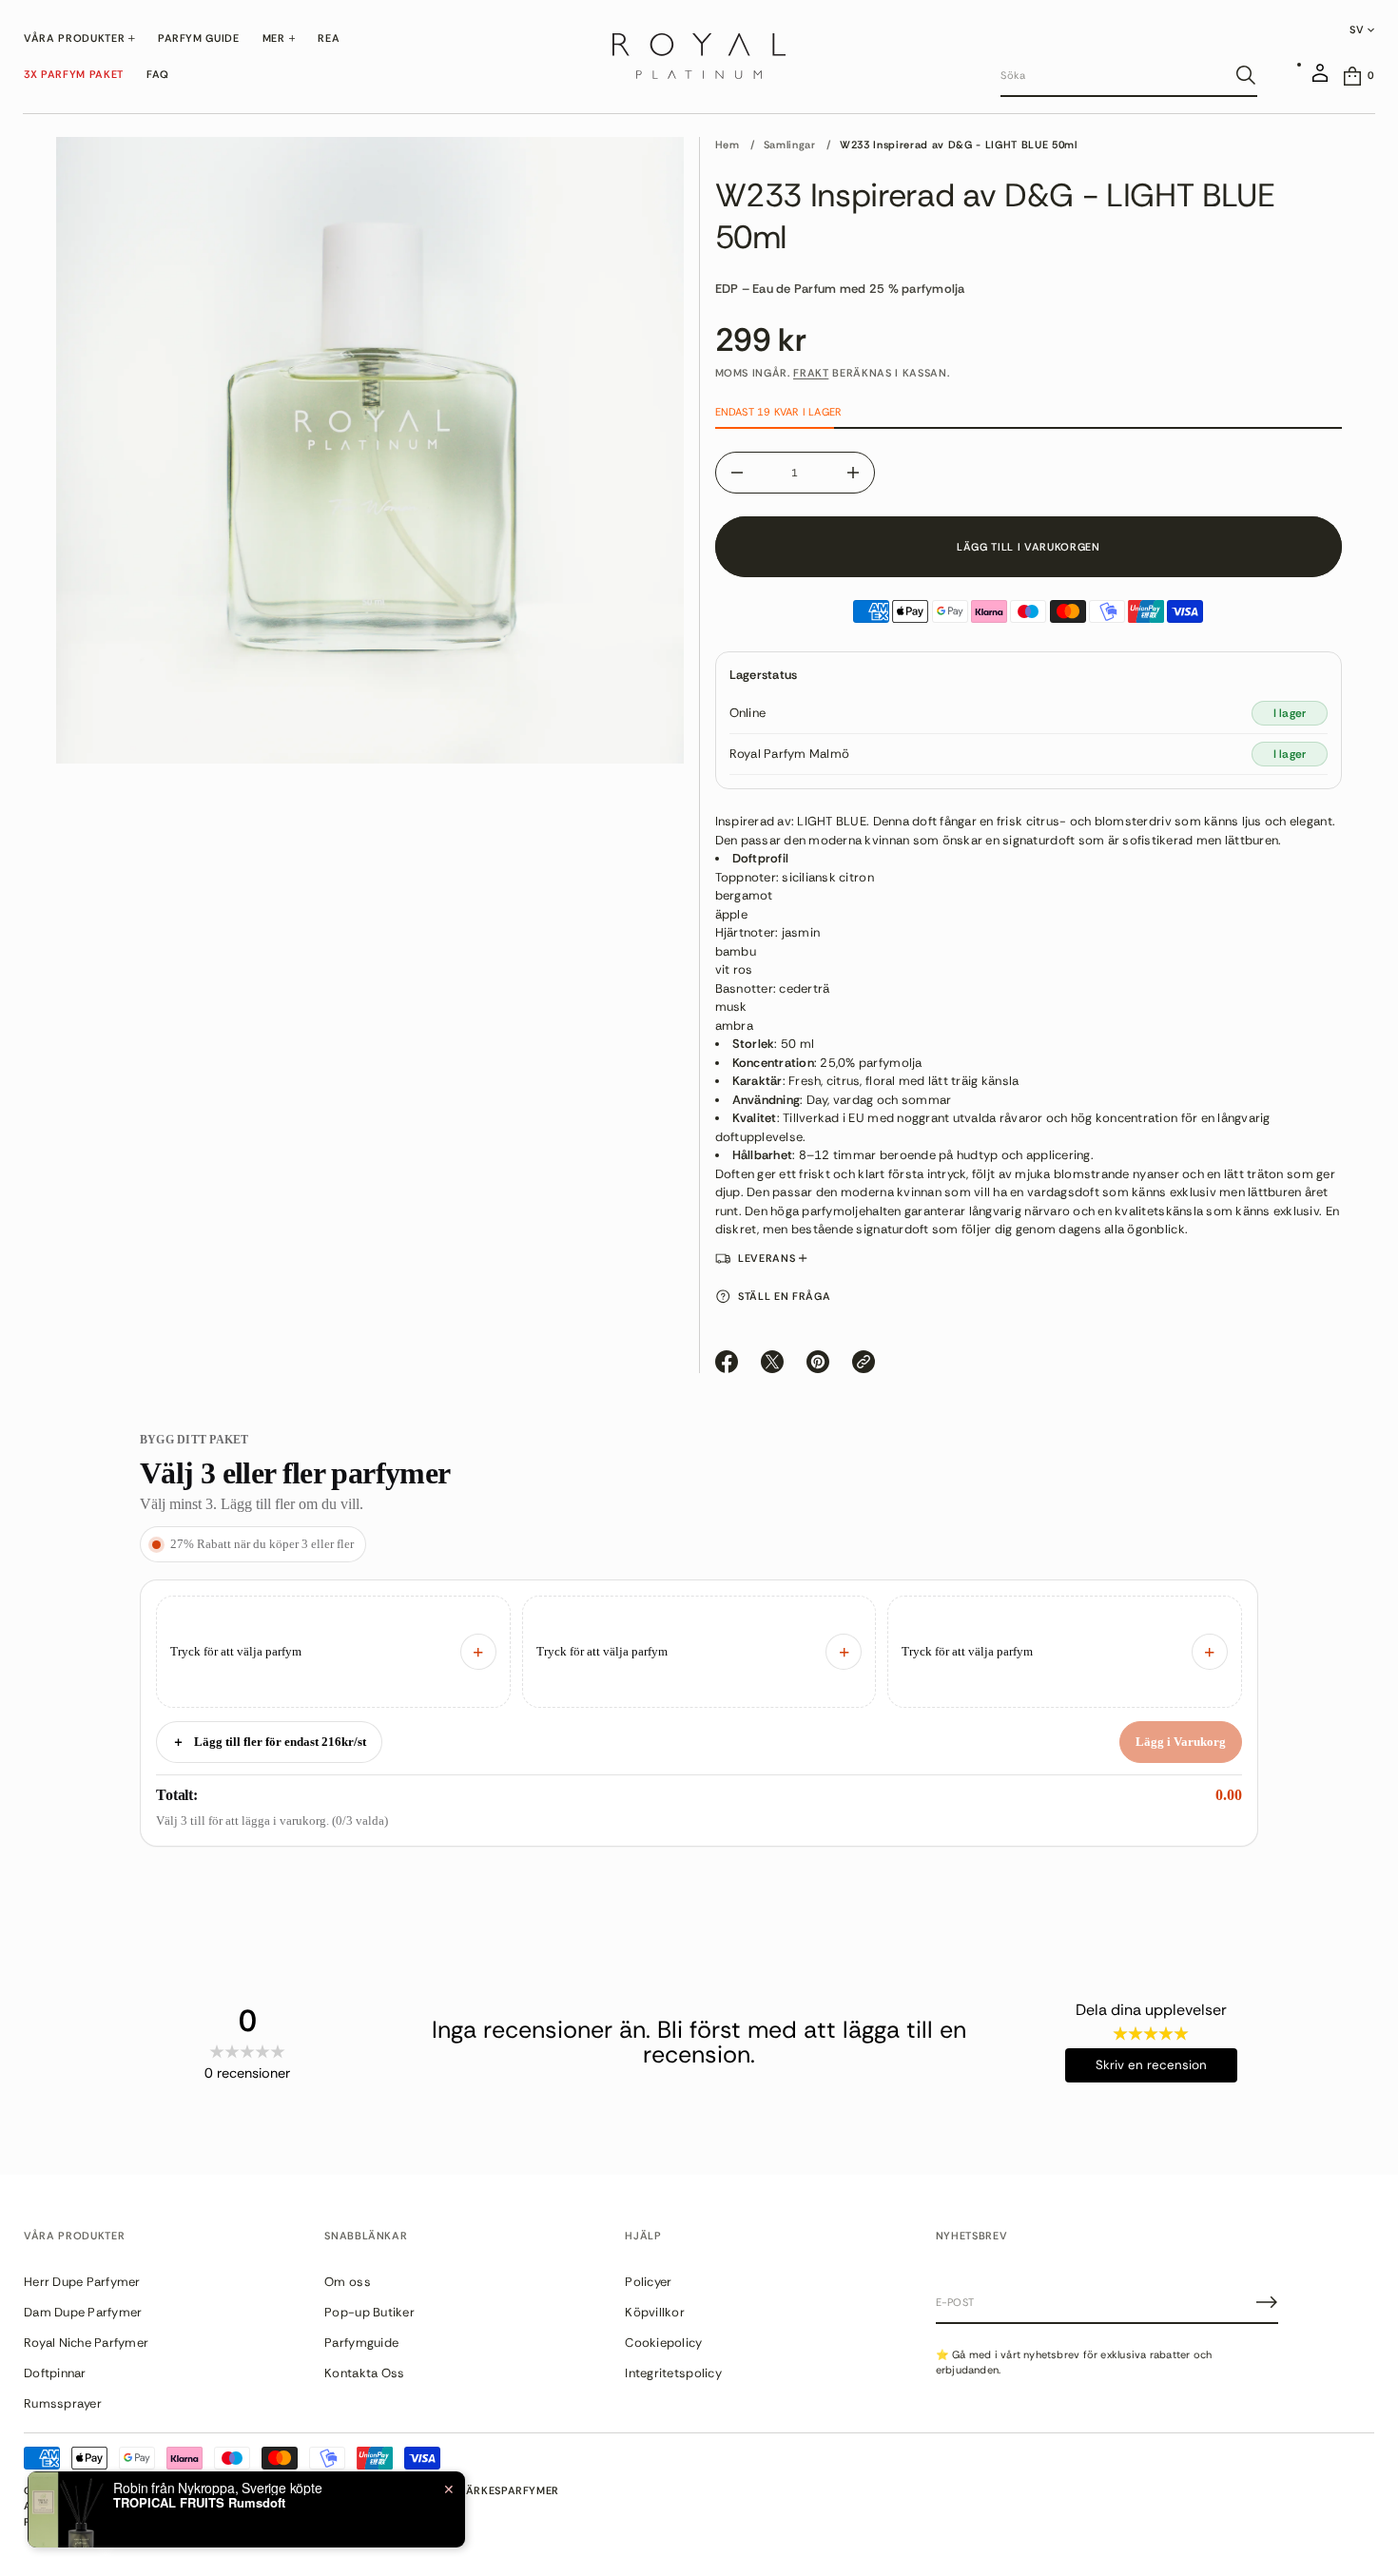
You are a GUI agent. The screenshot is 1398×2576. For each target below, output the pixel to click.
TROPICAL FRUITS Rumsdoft (199, 2504)
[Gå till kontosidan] (1320, 81)
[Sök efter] (1246, 75)
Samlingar (790, 145)
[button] (1129, 76)
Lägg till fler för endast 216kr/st (269, 1742)
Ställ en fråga (784, 1296)
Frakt (811, 373)
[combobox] (1114, 75)
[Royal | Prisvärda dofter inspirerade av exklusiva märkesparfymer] (699, 56)
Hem (728, 145)
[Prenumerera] (1267, 2302)
